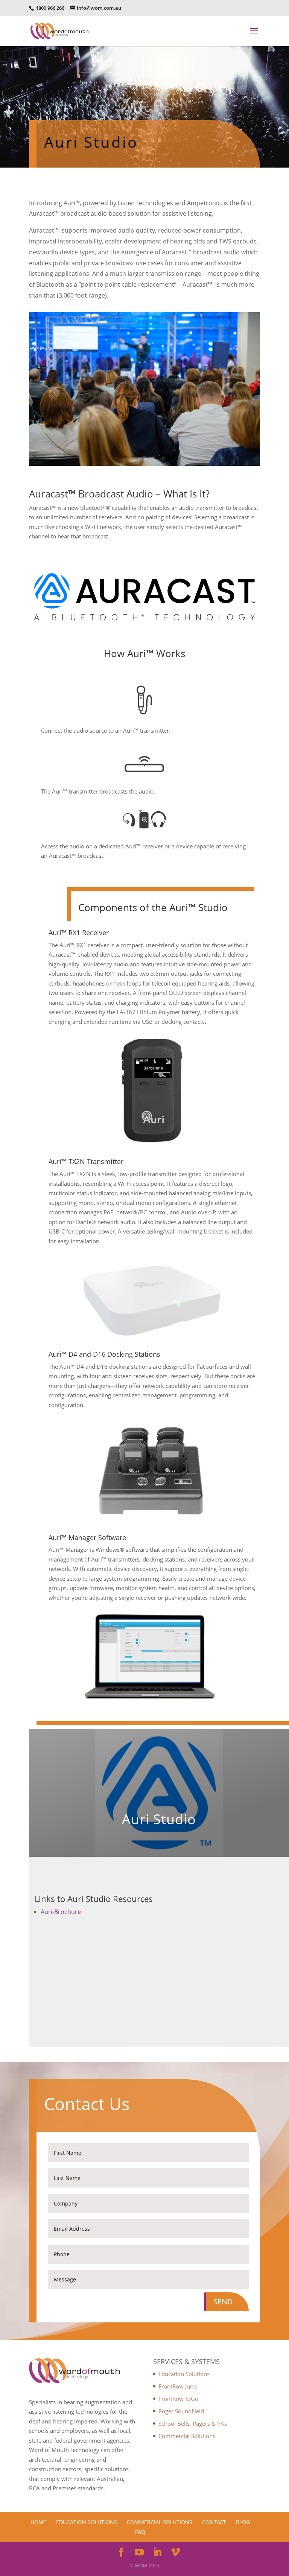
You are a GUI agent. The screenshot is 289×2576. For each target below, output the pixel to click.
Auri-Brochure (61, 1912)
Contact (214, 2522)
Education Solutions (184, 2374)
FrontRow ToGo (178, 2399)
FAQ (140, 2532)
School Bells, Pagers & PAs (193, 2423)
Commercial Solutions (187, 2436)
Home (38, 2522)
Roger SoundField (181, 2411)
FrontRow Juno (178, 2386)
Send (223, 2302)
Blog (243, 2522)
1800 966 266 (49, 8)
